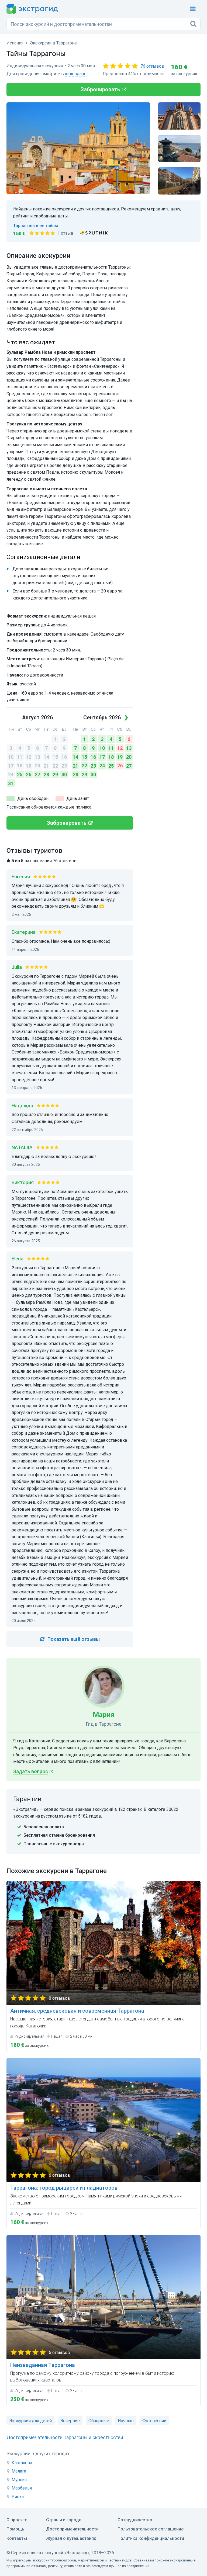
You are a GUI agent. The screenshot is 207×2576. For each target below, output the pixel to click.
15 (55, 757)
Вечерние (70, 2421)
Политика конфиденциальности (151, 2538)
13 (37, 757)
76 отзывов (152, 66)
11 (20, 757)
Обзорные (99, 2421)
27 (37, 774)
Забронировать (100, 89)
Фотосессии (154, 2421)
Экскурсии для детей (30, 2421)
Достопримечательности (72, 2529)
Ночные (126, 2421)
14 (46, 757)
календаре (76, 74)
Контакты (17, 2538)
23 (64, 766)
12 (29, 757)
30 (64, 774)
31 (11, 783)
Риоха (18, 2497)
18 (20, 766)
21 (46, 766)
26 (29, 774)
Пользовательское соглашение (151, 2529)
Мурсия (19, 2480)
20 (37, 766)
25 (20, 774)
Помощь (15, 2529)
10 (11, 757)
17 (11, 766)
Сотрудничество (135, 2520)
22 (55, 766)
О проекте (17, 2520)
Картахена (22, 2463)
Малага (19, 2471)
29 (55, 774)
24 (11, 774)
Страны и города (64, 2520)
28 (46, 774)
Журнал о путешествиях (71, 2538)
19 (29, 766)
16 (64, 757)
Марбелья (22, 2488)
